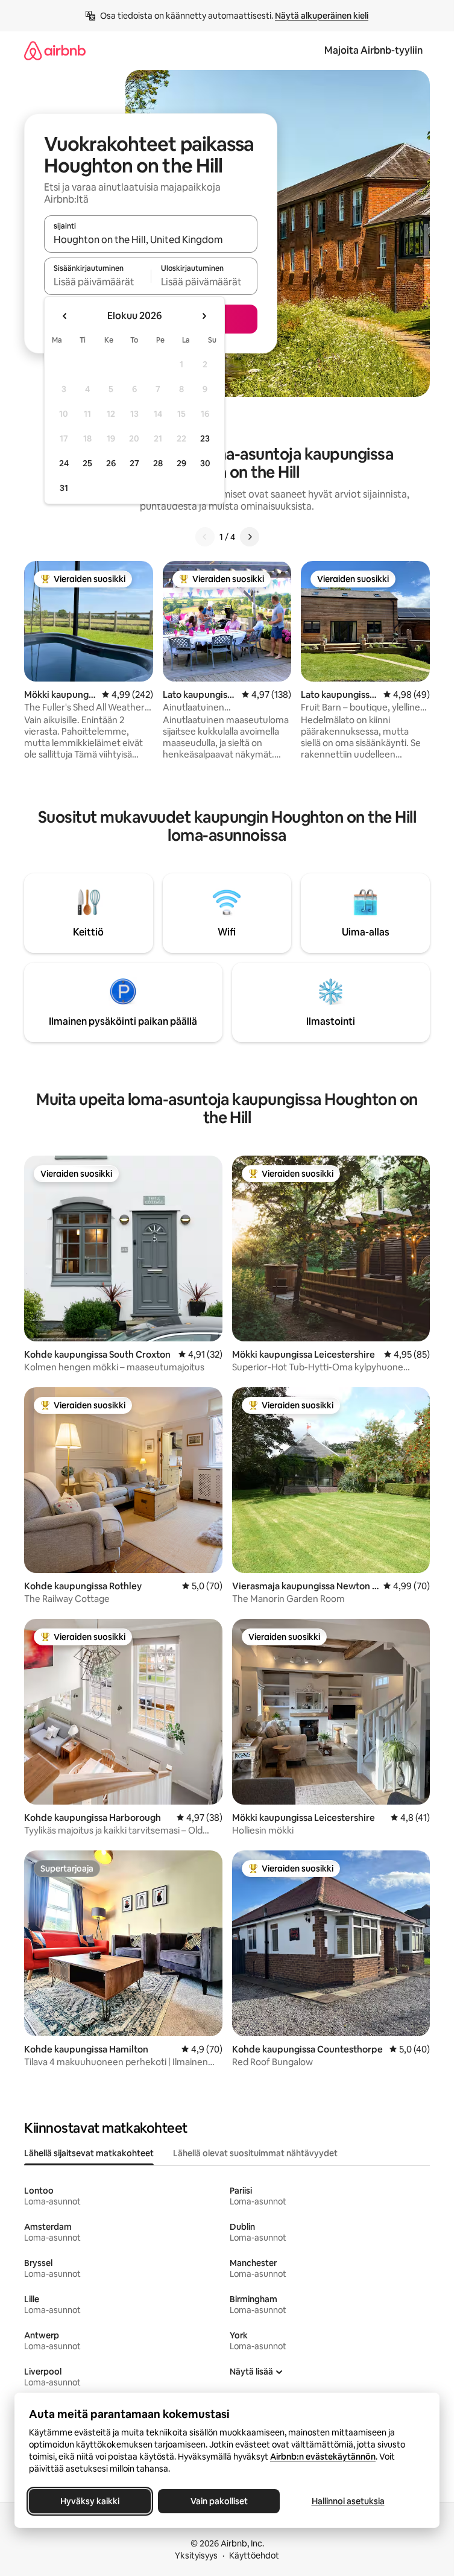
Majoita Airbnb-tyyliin (373, 50)
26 (111, 463)
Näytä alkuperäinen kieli (322, 16)
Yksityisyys (196, 2555)
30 (205, 463)
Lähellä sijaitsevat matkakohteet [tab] (89, 2153)
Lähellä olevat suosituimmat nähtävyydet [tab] (255, 2153)
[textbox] (97, 282)
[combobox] (151, 239)
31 (64, 488)
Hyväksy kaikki (90, 2501)
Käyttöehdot (254, 2555)
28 (158, 463)
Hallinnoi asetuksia (348, 2501)
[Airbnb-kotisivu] (55, 50)
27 (134, 463)
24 (64, 463)
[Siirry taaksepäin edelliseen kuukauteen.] (65, 316)
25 (87, 463)
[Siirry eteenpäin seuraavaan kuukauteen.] (204, 316)
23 (205, 438)
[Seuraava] (250, 537)
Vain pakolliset (219, 2501)
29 (181, 463)
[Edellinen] (205, 537)
